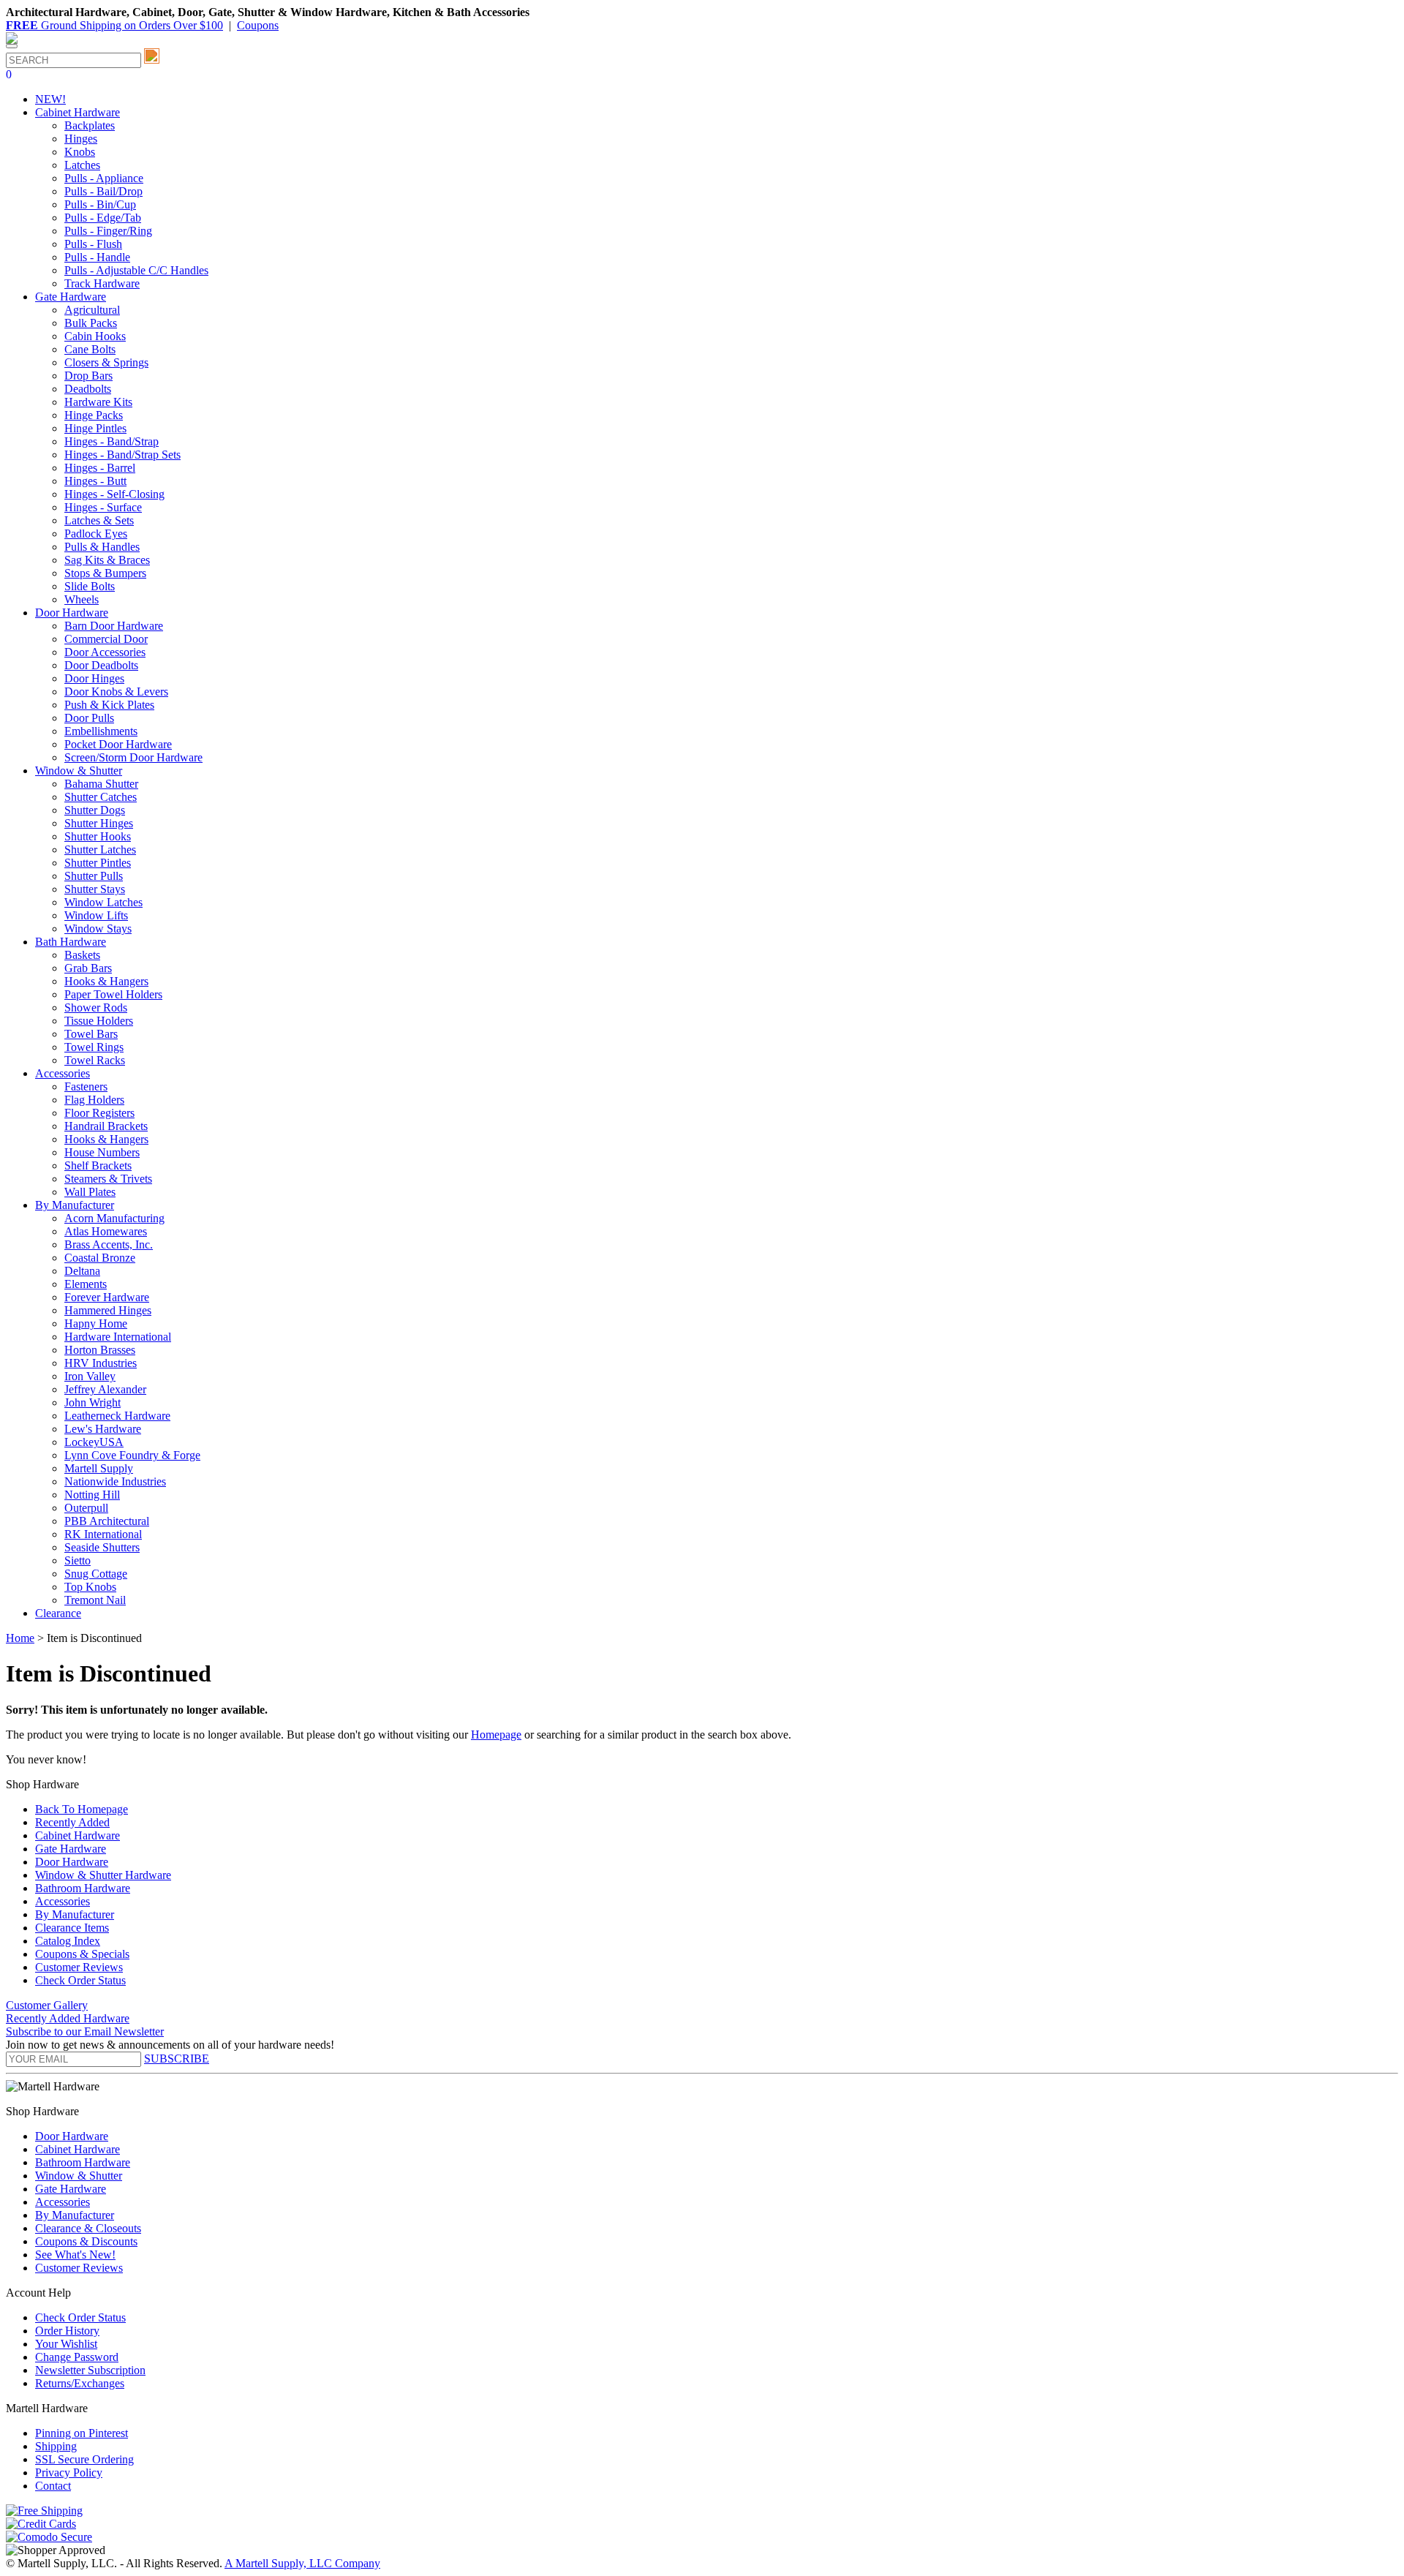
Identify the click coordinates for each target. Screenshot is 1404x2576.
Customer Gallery (47, 2005)
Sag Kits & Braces (107, 560)
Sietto (78, 1560)
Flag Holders (94, 1100)
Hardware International (118, 1337)
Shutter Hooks (98, 836)
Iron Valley (90, 1376)
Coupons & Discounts (86, 2241)
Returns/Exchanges (80, 2383)
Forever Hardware (107, 1297)
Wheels (82, 599)
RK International (103, 1534)
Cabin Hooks (95, 336)
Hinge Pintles (95, 428)
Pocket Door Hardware (118, 744)
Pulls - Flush (93, 244)
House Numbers (102, 1152)
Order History (67, 2331)
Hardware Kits (98, 402)
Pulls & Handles (102, 547)
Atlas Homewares (106, 1231)
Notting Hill (92, 1495)
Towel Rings (94, 1047)
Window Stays (98, 929)
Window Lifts (96, 915)
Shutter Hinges (99, 823)
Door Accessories (105, 652)
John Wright (93, 1402)
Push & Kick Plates (109, 705)
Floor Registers (99, 1113)
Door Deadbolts (101, 665)
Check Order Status (80, 1980)
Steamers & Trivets (108, 1179)
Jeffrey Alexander (105, 1389)
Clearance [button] (58, 1613)
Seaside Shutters (102, 1547)
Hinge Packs (94, 415)
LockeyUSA (94, 1442)
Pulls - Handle (97, 257)
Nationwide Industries (115, 1481)
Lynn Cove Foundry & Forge (132, 1455)
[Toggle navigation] (12, 46)
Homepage (496, 1735)
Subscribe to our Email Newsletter (85, 2031)
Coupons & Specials (82, 1954)
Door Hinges (94, 678)
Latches (82, 165)
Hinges (81, 139)
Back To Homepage (82, 1809)
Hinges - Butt (95, 481)
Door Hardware (72, 1862)
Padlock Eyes (96, 534)
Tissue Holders (99, 1021)
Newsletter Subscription (90, 2370)
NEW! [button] (50, 99)
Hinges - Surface (103, 507)
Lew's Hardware (103, 1429)
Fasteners (86, 1086)
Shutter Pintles (98, 863)
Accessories (63, 1901)
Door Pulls (89, 718)
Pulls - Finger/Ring (108, 231)
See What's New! (75, 2255)
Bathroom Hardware (83, 1888)
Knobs (80, 152)
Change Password (77, 2357)
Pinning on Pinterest (82, 2433)
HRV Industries (101, 1363)
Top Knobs (90, 1587)
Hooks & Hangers (106, 981)
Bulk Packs (91, 323)
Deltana (82, 1271)
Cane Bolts (90, 349)
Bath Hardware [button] (71, 942)
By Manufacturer (75, 1914)
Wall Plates (90, 1192)
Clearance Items (72, 1928)
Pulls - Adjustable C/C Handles (136, 270)
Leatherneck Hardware (117, 1416)
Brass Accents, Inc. (109, 1244)
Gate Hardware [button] (71, 297)
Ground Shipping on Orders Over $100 (114, 25)
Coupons (258, 25)
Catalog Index (68, 1941)
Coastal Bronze (100, 1258)
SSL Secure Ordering (84, 2459)
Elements (86, 1284)
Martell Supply (99, 1468)
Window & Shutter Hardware (103, 1875)
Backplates (90, 125)
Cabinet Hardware (78, 1835)
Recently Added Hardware (68, 2018)
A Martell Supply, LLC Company (302, 2563)
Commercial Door (106, 639)
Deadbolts (88, 389)
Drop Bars (88, 376)
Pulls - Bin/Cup (100, 204)
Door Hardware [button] (72, 613)
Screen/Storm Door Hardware (133, 757)
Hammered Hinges (108, 1310)
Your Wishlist (66, 2344)
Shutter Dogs (95, 810)
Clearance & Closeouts (88, 2228)
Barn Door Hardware (114, 626)
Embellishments (101, 731)
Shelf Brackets (98, 1165)
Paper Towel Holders (113, 994)
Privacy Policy (69, 2473)
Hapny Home (96, 1323)
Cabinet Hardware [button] (78, 112)
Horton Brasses (100, 1350)
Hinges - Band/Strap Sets (122, 455)
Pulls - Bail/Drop (103, 191)
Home (20, 1638)
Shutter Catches (101, 797)
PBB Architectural (107, 1521)
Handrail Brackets (106, 1126)
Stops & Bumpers (105, 573)
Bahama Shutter (101, 784)
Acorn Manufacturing (114, 1218)
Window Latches (103, 902)
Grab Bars (88, 968)
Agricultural (92, 310)
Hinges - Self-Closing (114, 494)
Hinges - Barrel (100, 468)
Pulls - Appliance (104, 178)
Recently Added (72, 1822)
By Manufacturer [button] (75, 1205)
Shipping (56, 2446)
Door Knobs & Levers (116, 692)
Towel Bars (91, 1034)
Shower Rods (96, 1008)
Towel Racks (95, 1060)
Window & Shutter (79, 2176)
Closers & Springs (106, 362)
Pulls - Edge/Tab (103, 218)
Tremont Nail (95, 1600)
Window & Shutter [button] (79, 771)
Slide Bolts (90, 586)
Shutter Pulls (94, 876)
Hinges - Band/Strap (112, 441)
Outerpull (86, 1508)
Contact (53, 2486)
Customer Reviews (79, 1967)
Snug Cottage (96, 1574)
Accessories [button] (63, 1073)
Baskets (82, 955)
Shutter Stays (95, 889)
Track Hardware (102, 283)
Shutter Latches (100, 850)
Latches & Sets (99, 520)
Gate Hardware (71, 1849)
